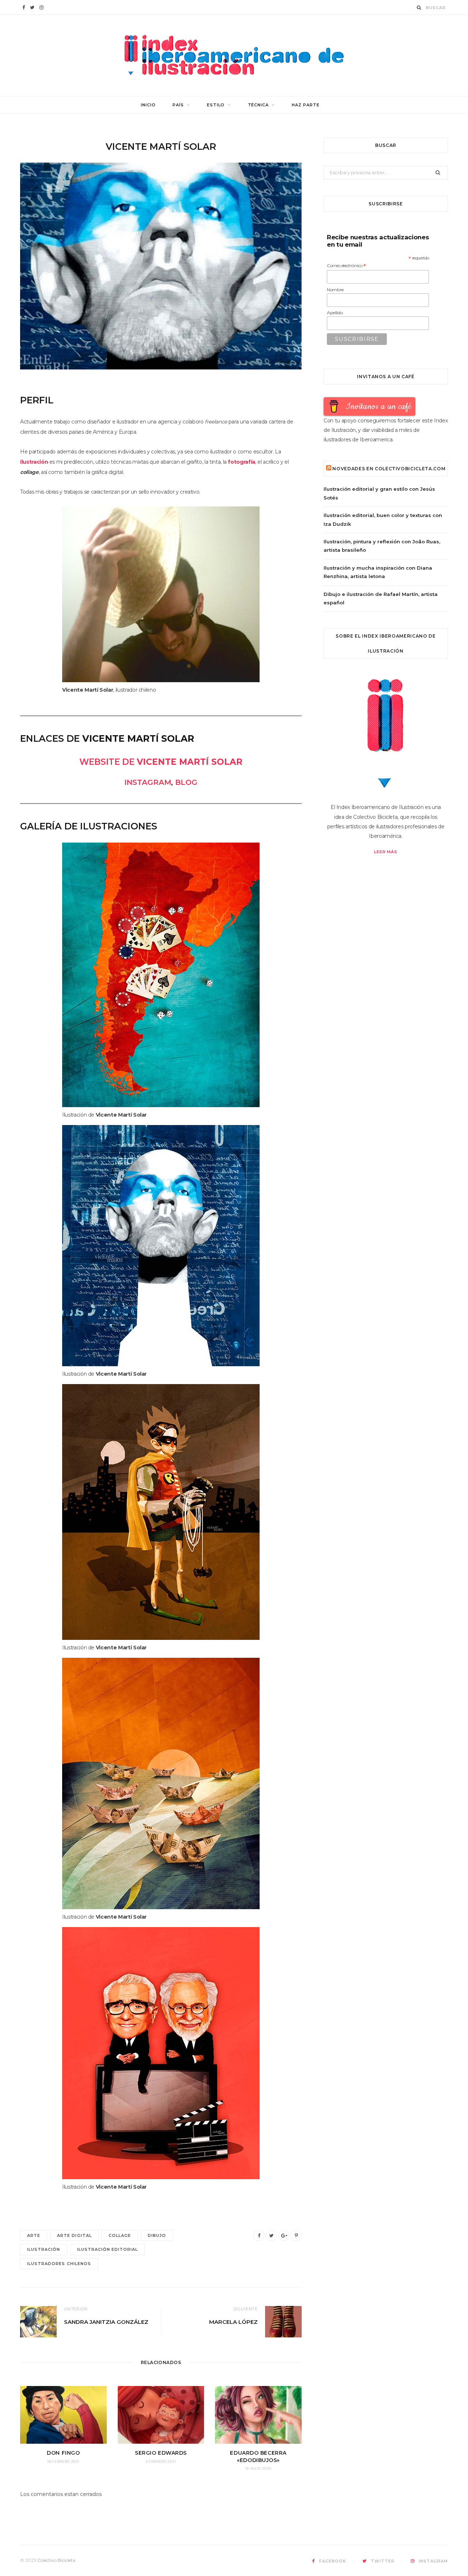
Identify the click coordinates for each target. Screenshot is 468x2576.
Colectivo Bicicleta (56, 2560)
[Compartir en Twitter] (271, 2235)
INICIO (148, 105)
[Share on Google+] (284, 2235)
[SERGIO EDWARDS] (161, 2415)
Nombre (335, 290)
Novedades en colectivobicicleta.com (389, 469)
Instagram (148, 782)
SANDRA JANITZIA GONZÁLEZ (106, 2322)
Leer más (386, 852)
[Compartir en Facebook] (259, 2235)
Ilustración (44, 2249)
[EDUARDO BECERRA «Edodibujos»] (258, 2415)
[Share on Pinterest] (296, 2235)
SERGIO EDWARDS (161, 2453)
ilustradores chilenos (59, 2264)
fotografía (241, 462)
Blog (186, 782)
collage (120, 2235)
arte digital (74, 2235)
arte (34, 2235)
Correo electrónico (346, 266)
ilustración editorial (108, 2249)
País (178, 105)
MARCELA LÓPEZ (233, 2322)
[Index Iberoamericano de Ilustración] (234, 55)
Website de (161, 762)
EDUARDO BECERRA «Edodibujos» (258, 2457)
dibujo (157, 2235)
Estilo (216, 105)
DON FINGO (63, 2453)
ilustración (34, 462)
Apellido (335, 313)
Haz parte (306, 105)
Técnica (258, 105)
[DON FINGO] (63, 2415)
